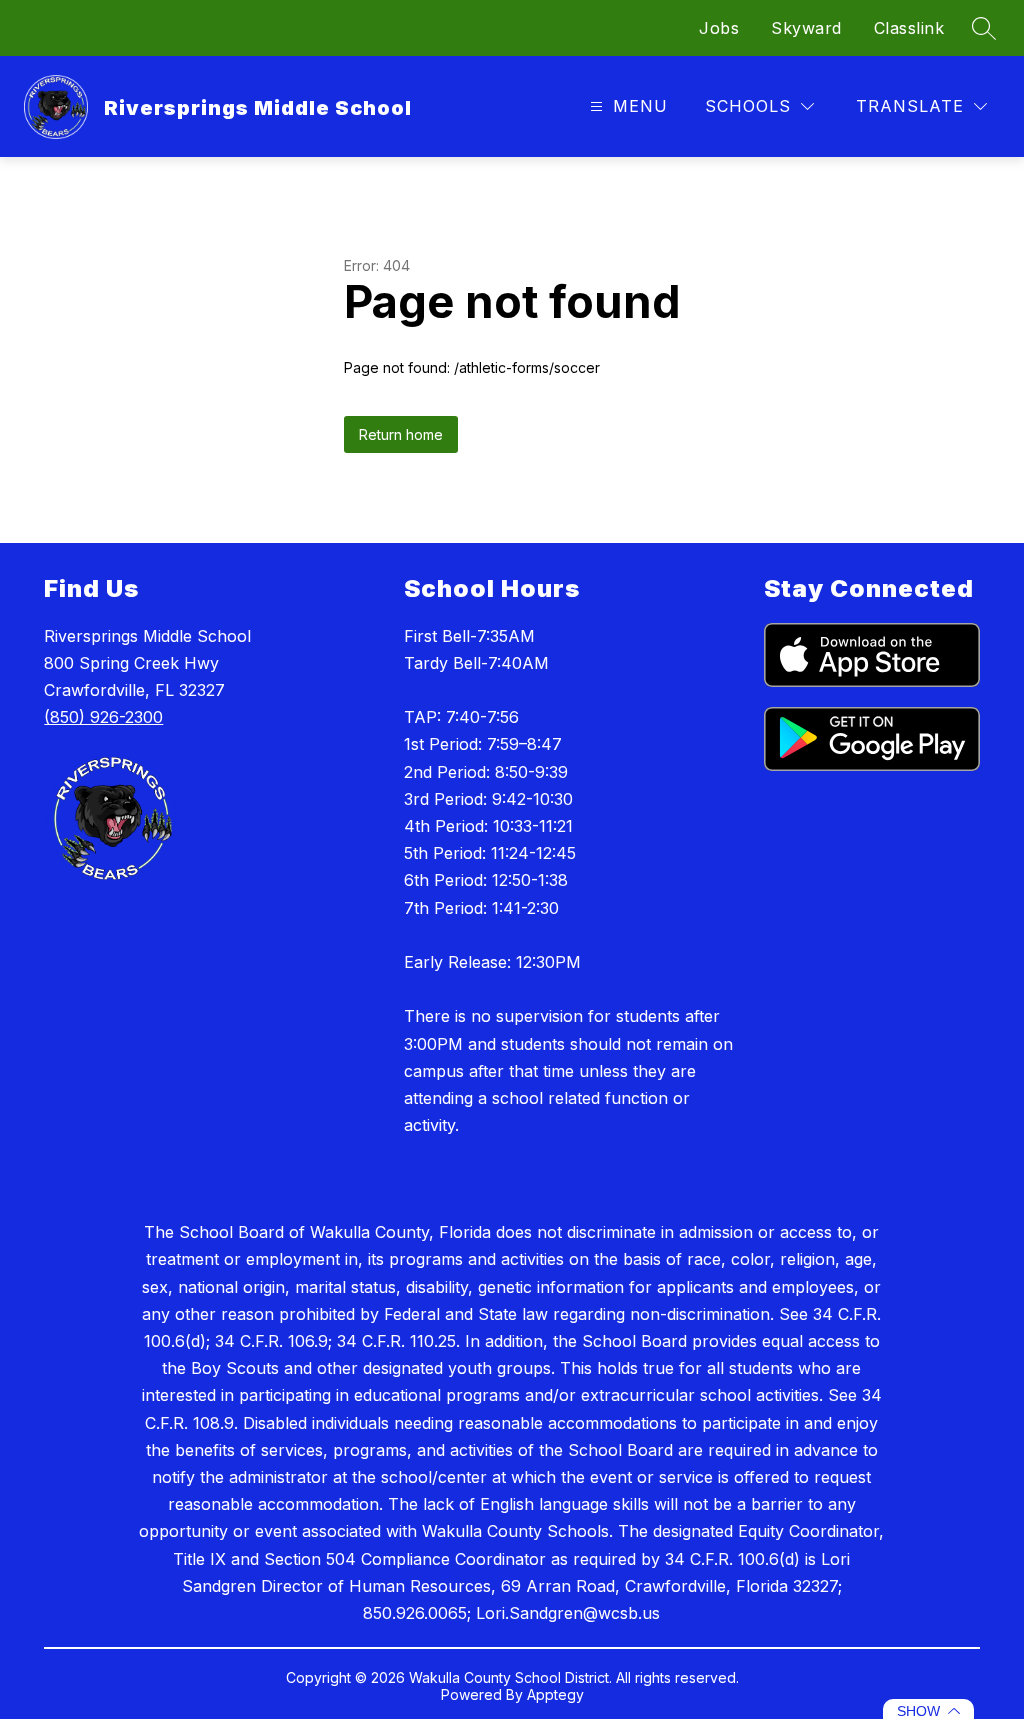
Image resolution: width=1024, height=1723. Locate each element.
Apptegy (555, 1694)
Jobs (719, 28)
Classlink (909, 28)
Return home (401, 434)
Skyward (806, 28)
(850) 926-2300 (103, 717)
